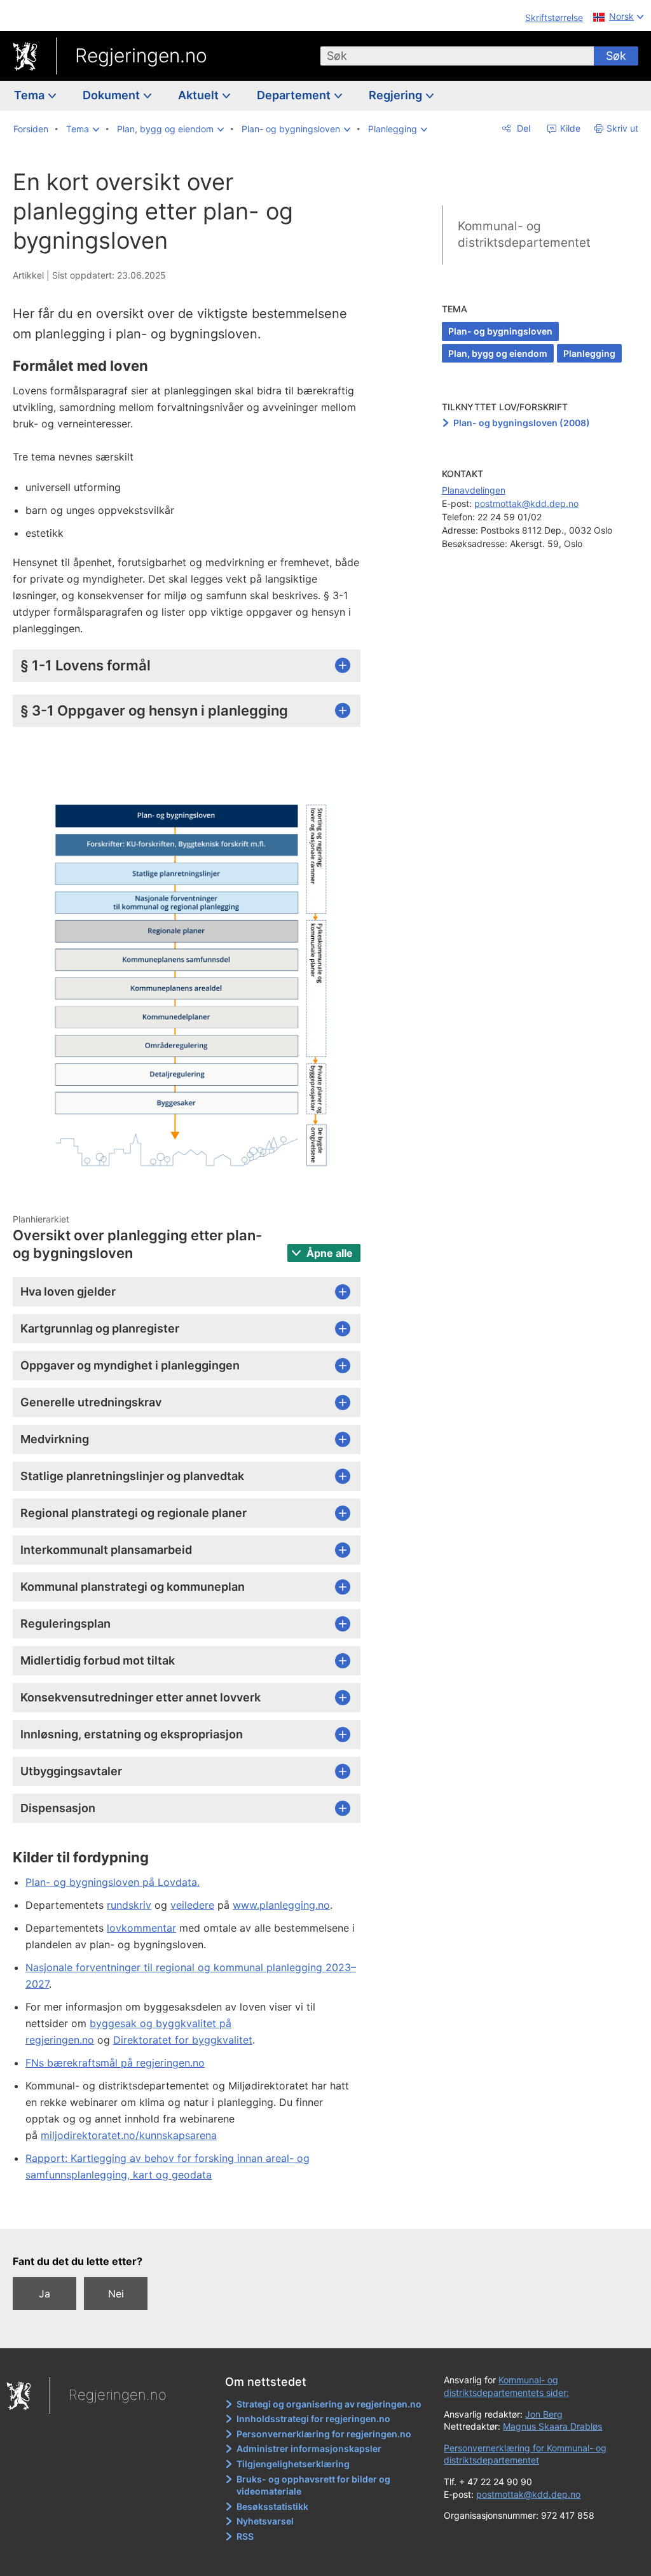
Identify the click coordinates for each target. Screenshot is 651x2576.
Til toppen (194, 2210)
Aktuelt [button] (200, 95)
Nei (116, 2294)
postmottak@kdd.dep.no (526, 503)
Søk (616, 56)
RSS (245, 2536)
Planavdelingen (474, 490)
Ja (45, 2294)
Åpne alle (328, 1253)
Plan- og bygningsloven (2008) (522, 423)
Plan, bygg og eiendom (498, 353)
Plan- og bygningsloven (500, 331)
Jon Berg (544, 2414)
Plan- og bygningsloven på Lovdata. (113, 1882)
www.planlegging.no (281, 1905)
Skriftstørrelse (554, 17)
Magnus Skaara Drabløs (552, 2426)
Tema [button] (31, 95)
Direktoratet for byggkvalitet (183, 2040)
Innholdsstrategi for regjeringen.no (313, 2419)
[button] (83, 129)
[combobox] (457, 56)
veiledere (192, 1905)
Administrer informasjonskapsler (309, 2448)
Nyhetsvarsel (265, 2521)
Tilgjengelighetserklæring (293, 2464)
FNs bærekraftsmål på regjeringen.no (115, 2063)
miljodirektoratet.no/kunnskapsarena (129, 2135)
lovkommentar (141, 1928)
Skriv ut (622, 128)
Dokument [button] (113, 95)
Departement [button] (295, 95)
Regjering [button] (397, 95)
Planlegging (589, 353)
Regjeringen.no (141, 55)
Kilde (569, 128)
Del (522, 128)
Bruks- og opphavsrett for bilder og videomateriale (313, 2485)
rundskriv (129, 1905)
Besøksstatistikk (272, 2506)
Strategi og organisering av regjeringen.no (329, 2404)
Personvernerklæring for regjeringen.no (324, 2434)
